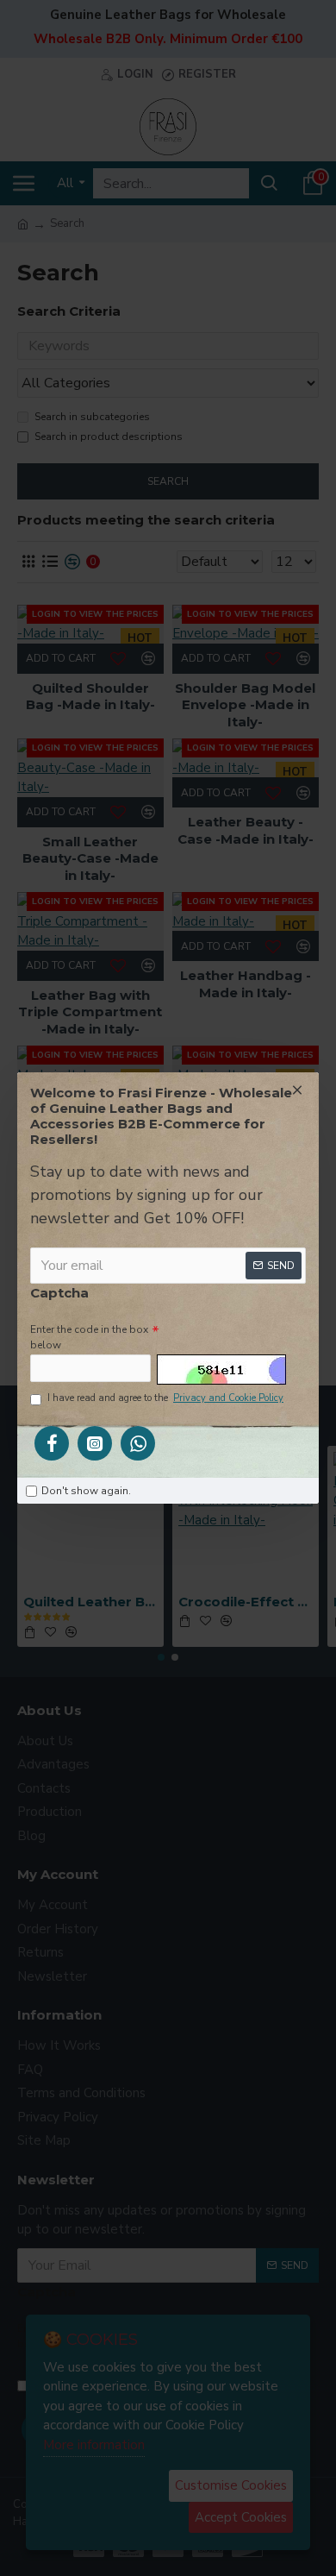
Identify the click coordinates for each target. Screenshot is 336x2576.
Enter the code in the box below (89, 1337)
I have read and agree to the (165, 1398)
